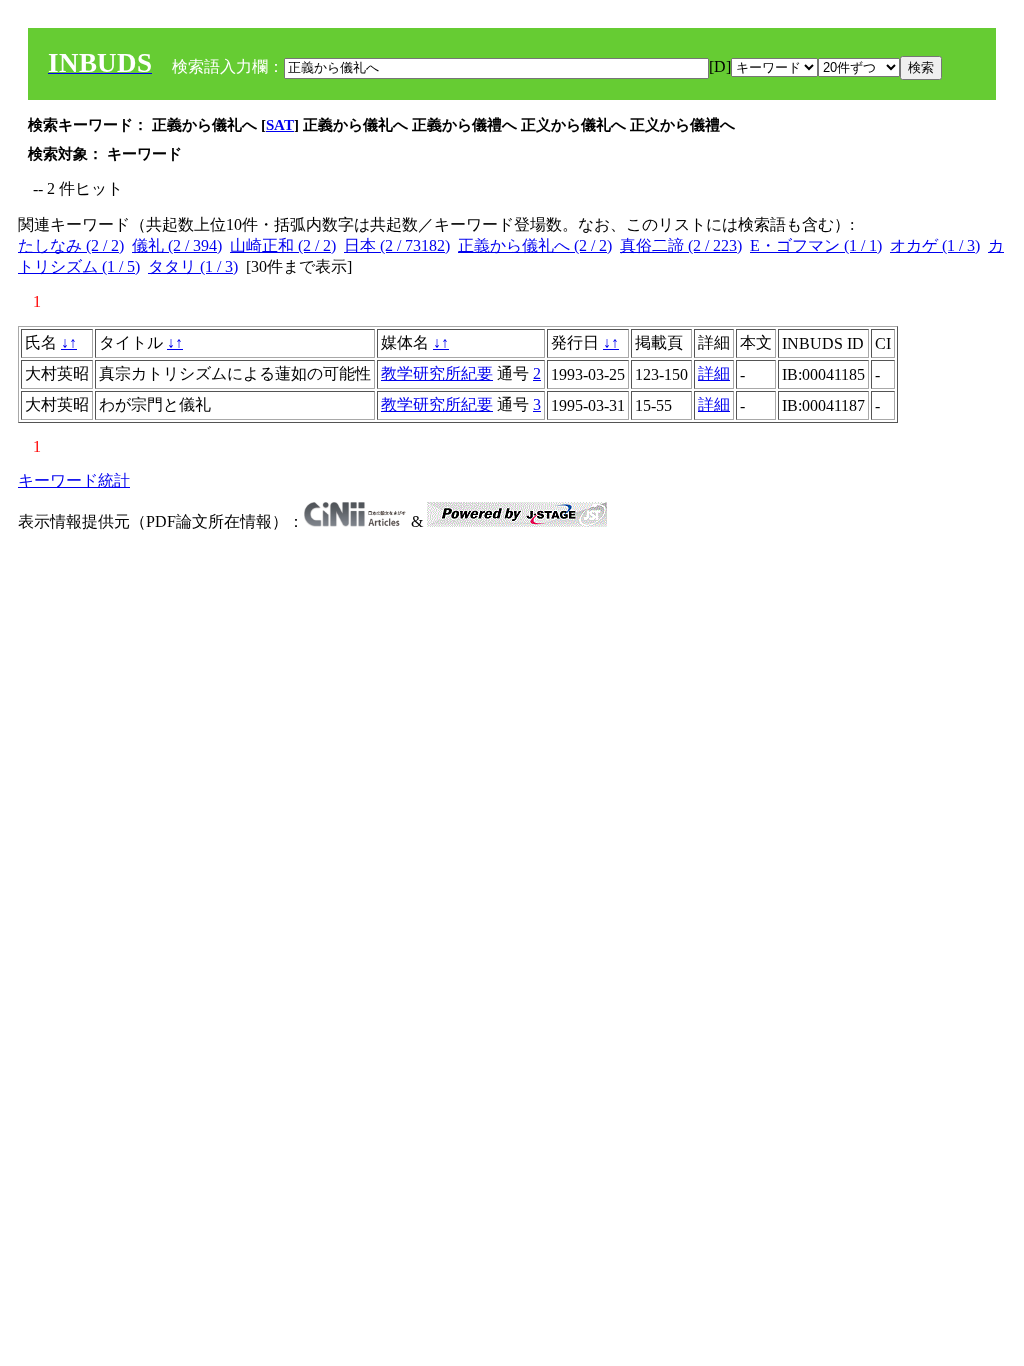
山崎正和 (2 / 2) (283, 245)
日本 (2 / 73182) (397, 245)
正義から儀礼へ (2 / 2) (535, 245)
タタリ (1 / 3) (193, 266)
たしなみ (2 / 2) (71, 245)
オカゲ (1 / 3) (935, 245)
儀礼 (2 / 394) (177, 245)
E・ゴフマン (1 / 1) (816, 245)
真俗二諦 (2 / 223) (681, 245)
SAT (280, 125)
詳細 (714, 373)
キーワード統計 (74, 480)
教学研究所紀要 (437, 373)
